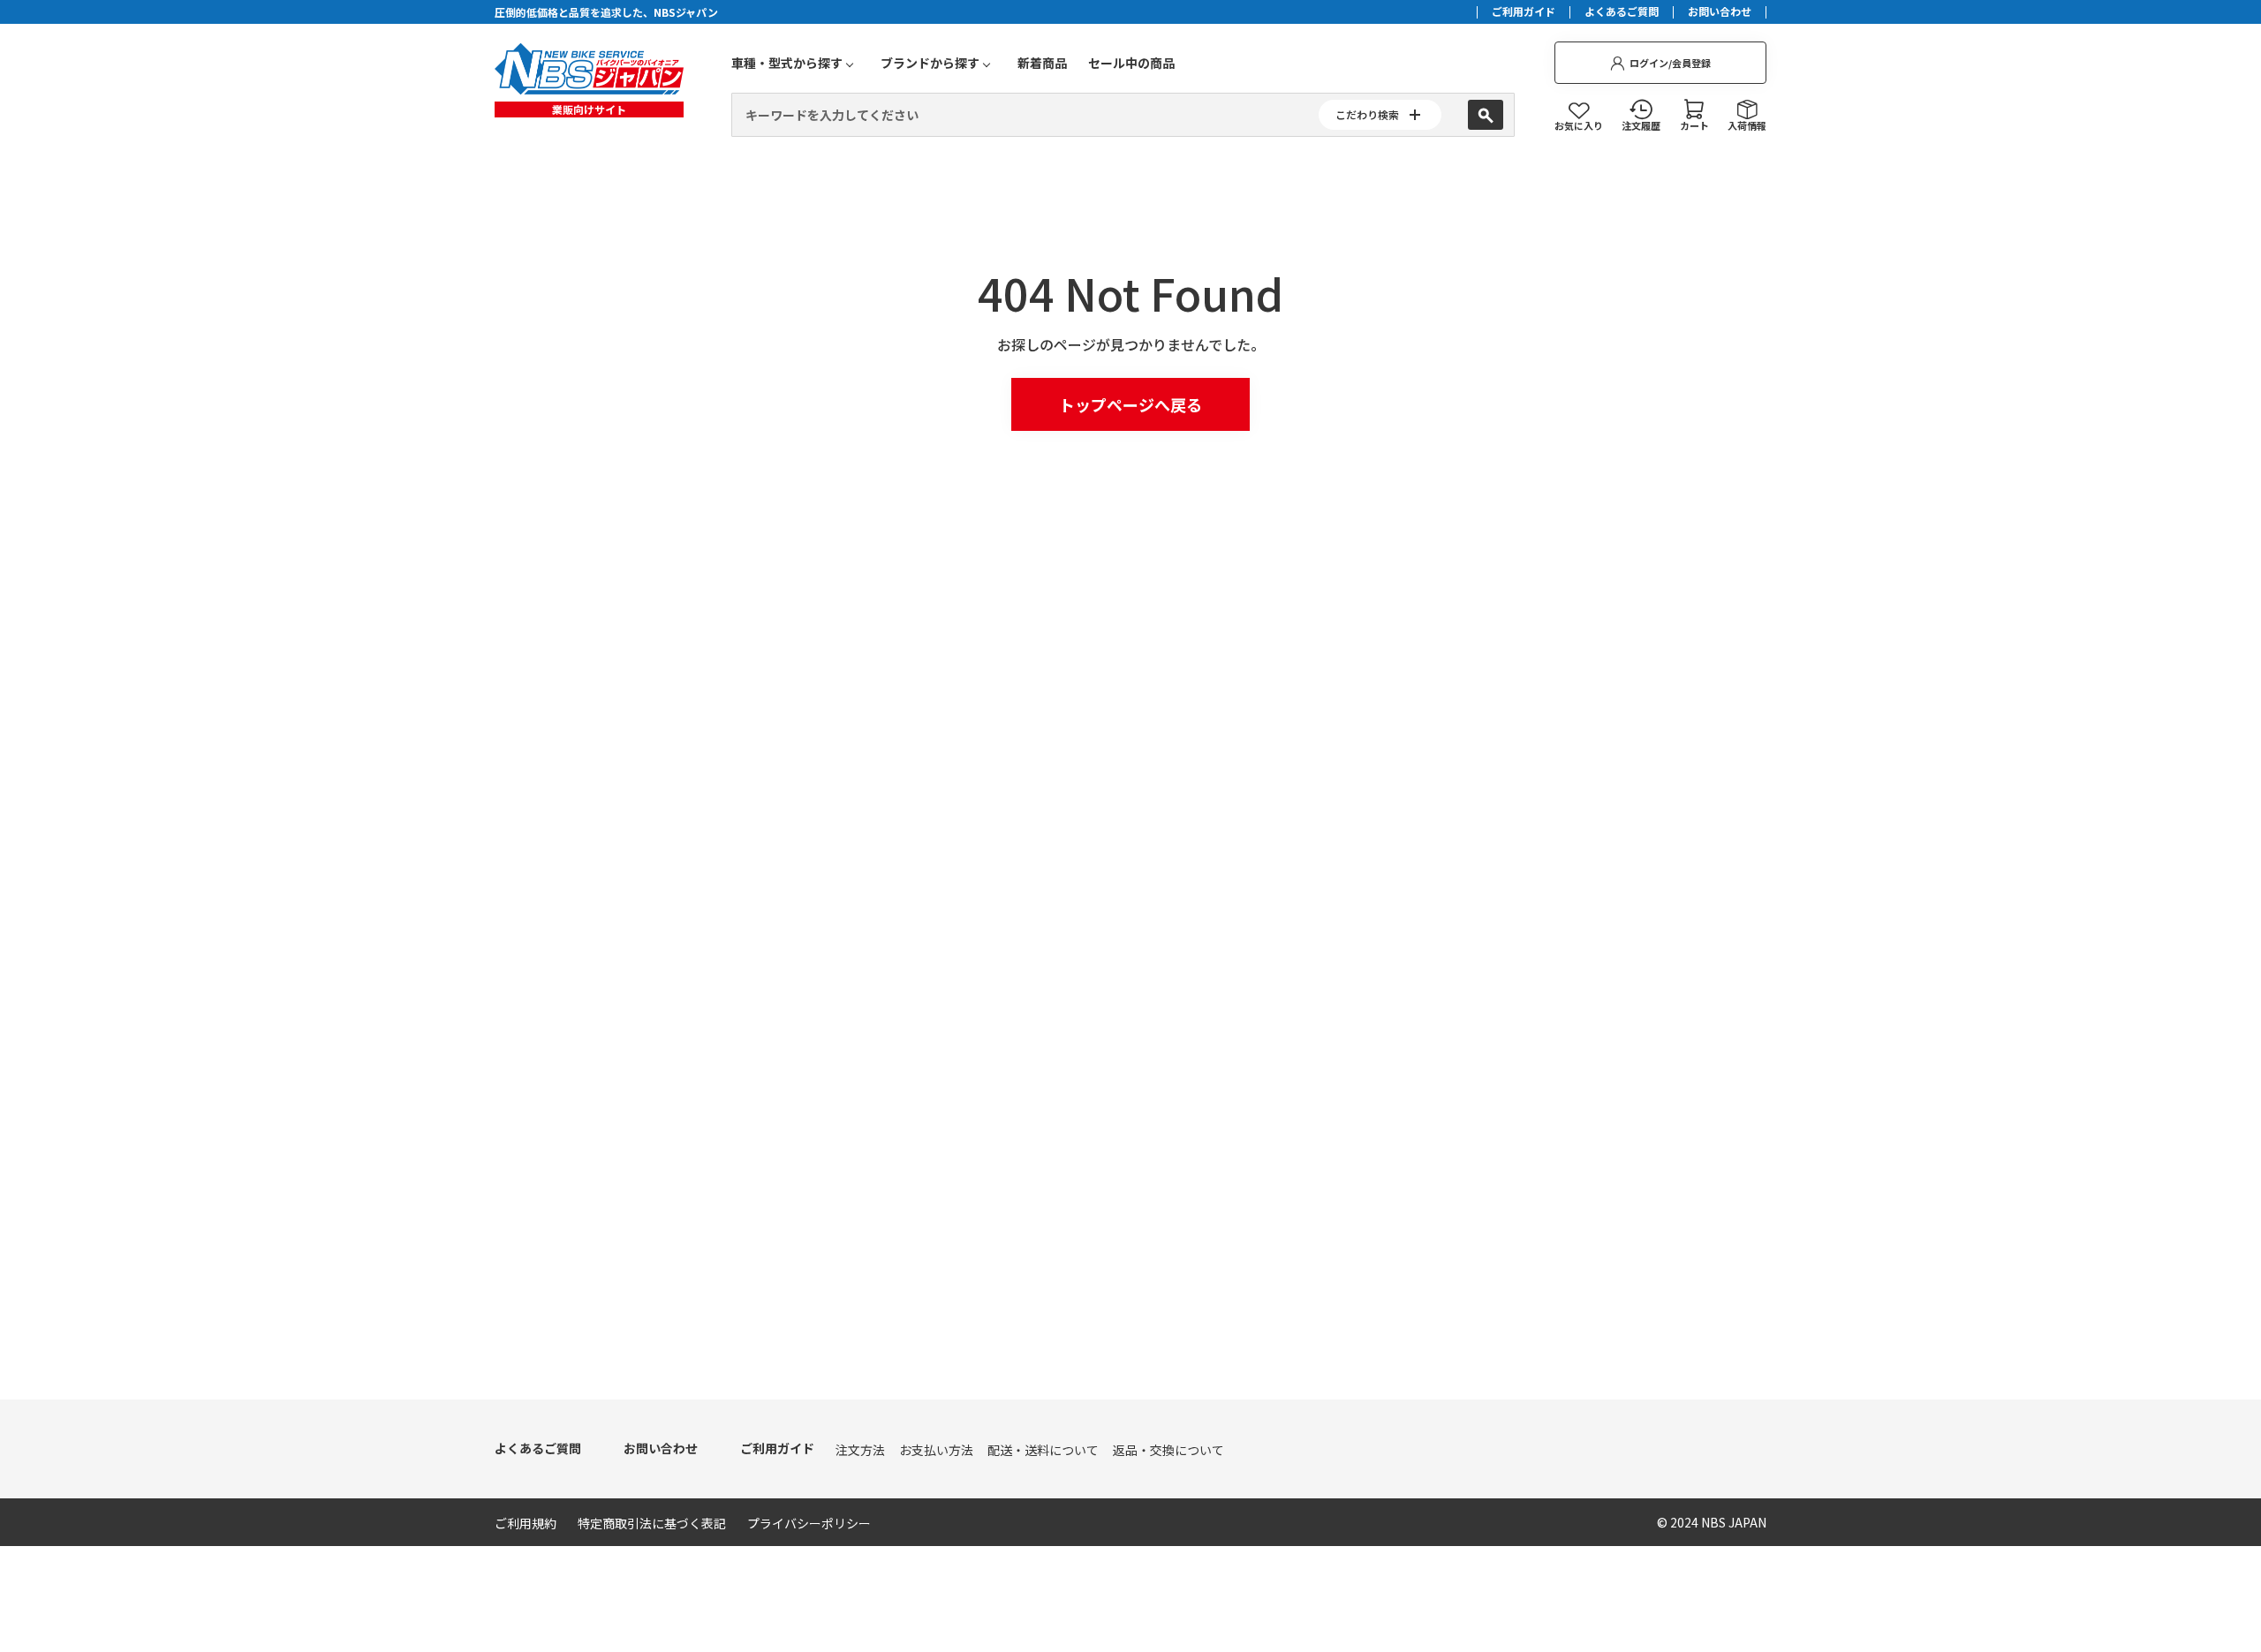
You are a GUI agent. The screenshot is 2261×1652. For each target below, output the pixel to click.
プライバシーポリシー (809, 1523)
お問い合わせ (1720, 12)
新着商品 (1042, 63)
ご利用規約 (526, 1523)
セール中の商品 (1131, 63)
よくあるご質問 (1622, 12)
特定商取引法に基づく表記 (652, 1523)
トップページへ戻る (1130, 404)
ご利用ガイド (1524, 12)
